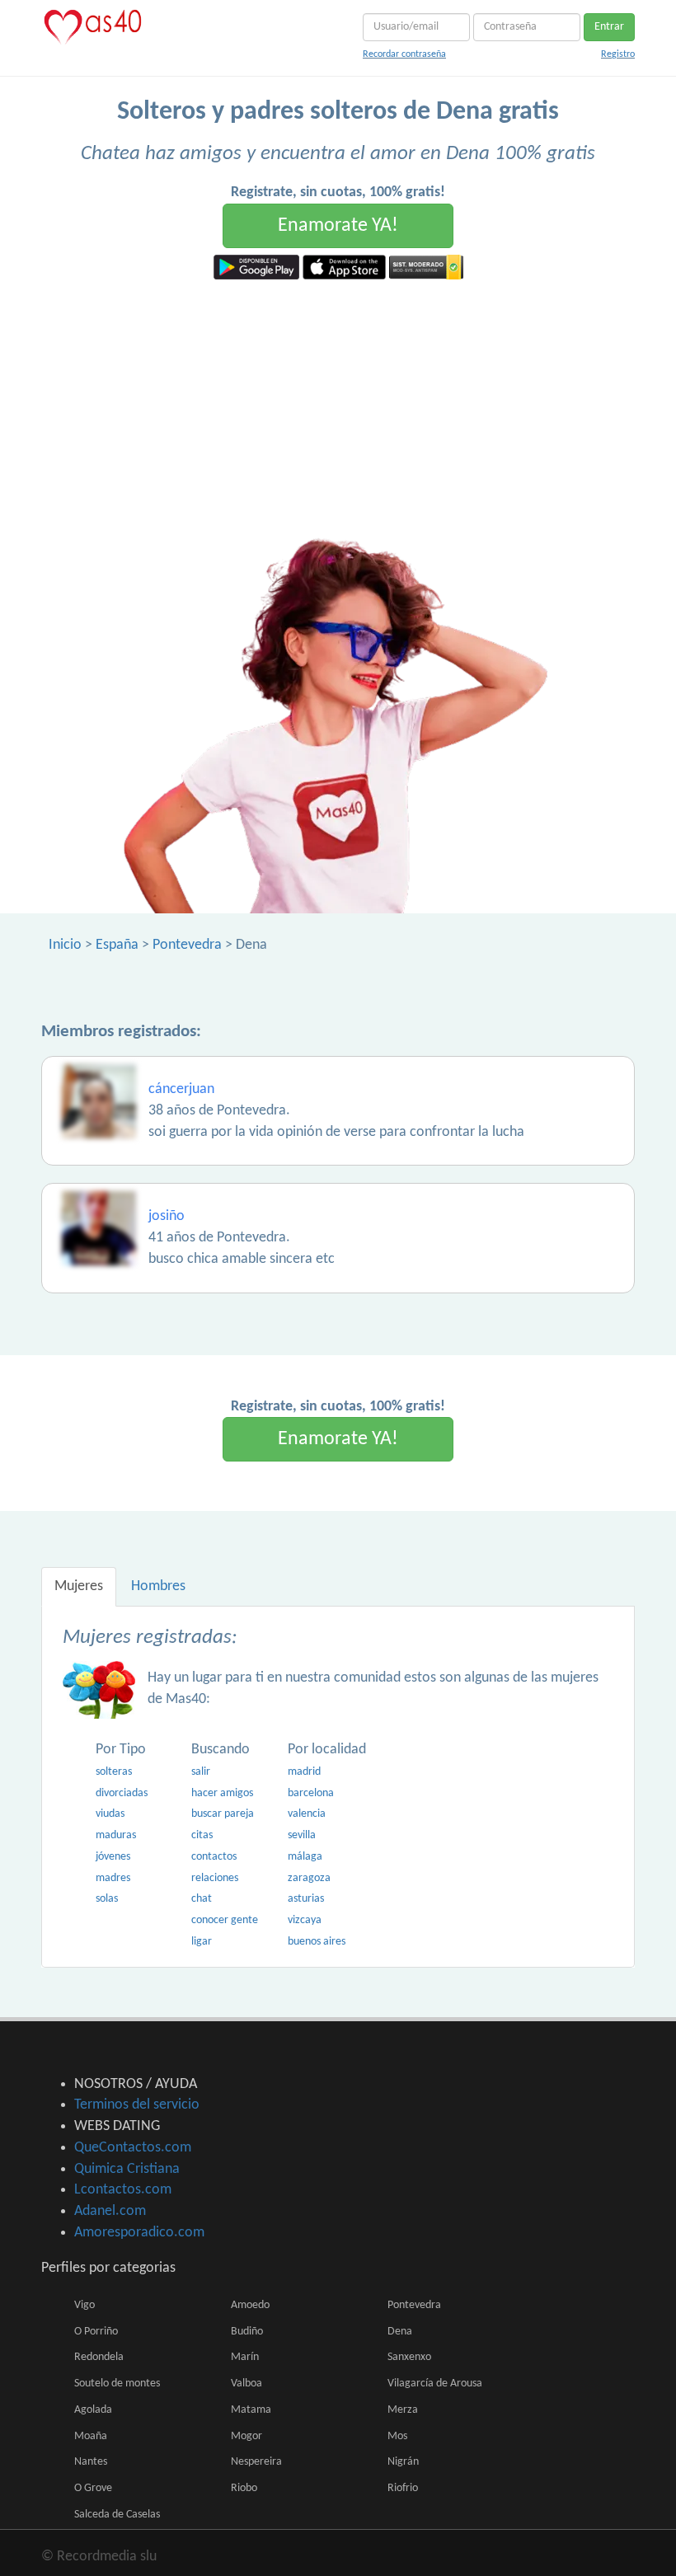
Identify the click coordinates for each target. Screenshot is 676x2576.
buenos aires (317, 1942)
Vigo (84, 2305)
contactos (214, 1857)
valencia (307, 1814)
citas (202, 1835)
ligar (202, 1942)
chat (202, 1899)
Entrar (609, 27)
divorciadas (122, 1793)
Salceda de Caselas (117, 2515)
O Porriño (96, 2332)
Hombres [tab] (158, 1586)
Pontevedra (187, 945)
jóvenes (113, 1857)
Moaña (91, 2436)
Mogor (246, 2436)
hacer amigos (222, 1793)
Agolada (93, 2410)
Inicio (65, 945)
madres (113, 1878)
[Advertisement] (338, 403)
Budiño (247, 2332)
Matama (251, 2410)
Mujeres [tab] (79, 1586)
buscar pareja (223, 1814)
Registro (618, 54)
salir (201, 1772)
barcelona (311, 1793)
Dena (400, 2332)
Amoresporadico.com (139, 2233)
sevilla (302, 1835)
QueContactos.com (133, 2148)
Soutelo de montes (117, 2384)
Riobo (244, 2488)
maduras (116, 1835)
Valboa (246, 2384)
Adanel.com (110, 2211)
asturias (306, 1899)
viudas (110, 1814)
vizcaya (305, 1920)
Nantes (91, 2462)
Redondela (99, 2357)
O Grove (93, 2488)
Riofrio (403, 2488)
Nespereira (256, 2462)
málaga (305, 1857)
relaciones (215, 1878)
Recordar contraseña (404, 54)
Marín (245, 2357)
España (117, 945)
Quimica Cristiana (127, 2169)
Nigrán (403, 2462)
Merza (403, 2410)
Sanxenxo (409, 2357)
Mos (397, 2436)
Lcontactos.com (123, 2190)
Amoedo (250, 2305)
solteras (114, 1772)
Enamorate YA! (338, 226)
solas (107, 1899)
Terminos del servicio (137, 2105)
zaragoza (309, 1878)
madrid (304, 1772)
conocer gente (225, 1920)
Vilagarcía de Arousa (435, 2384)
